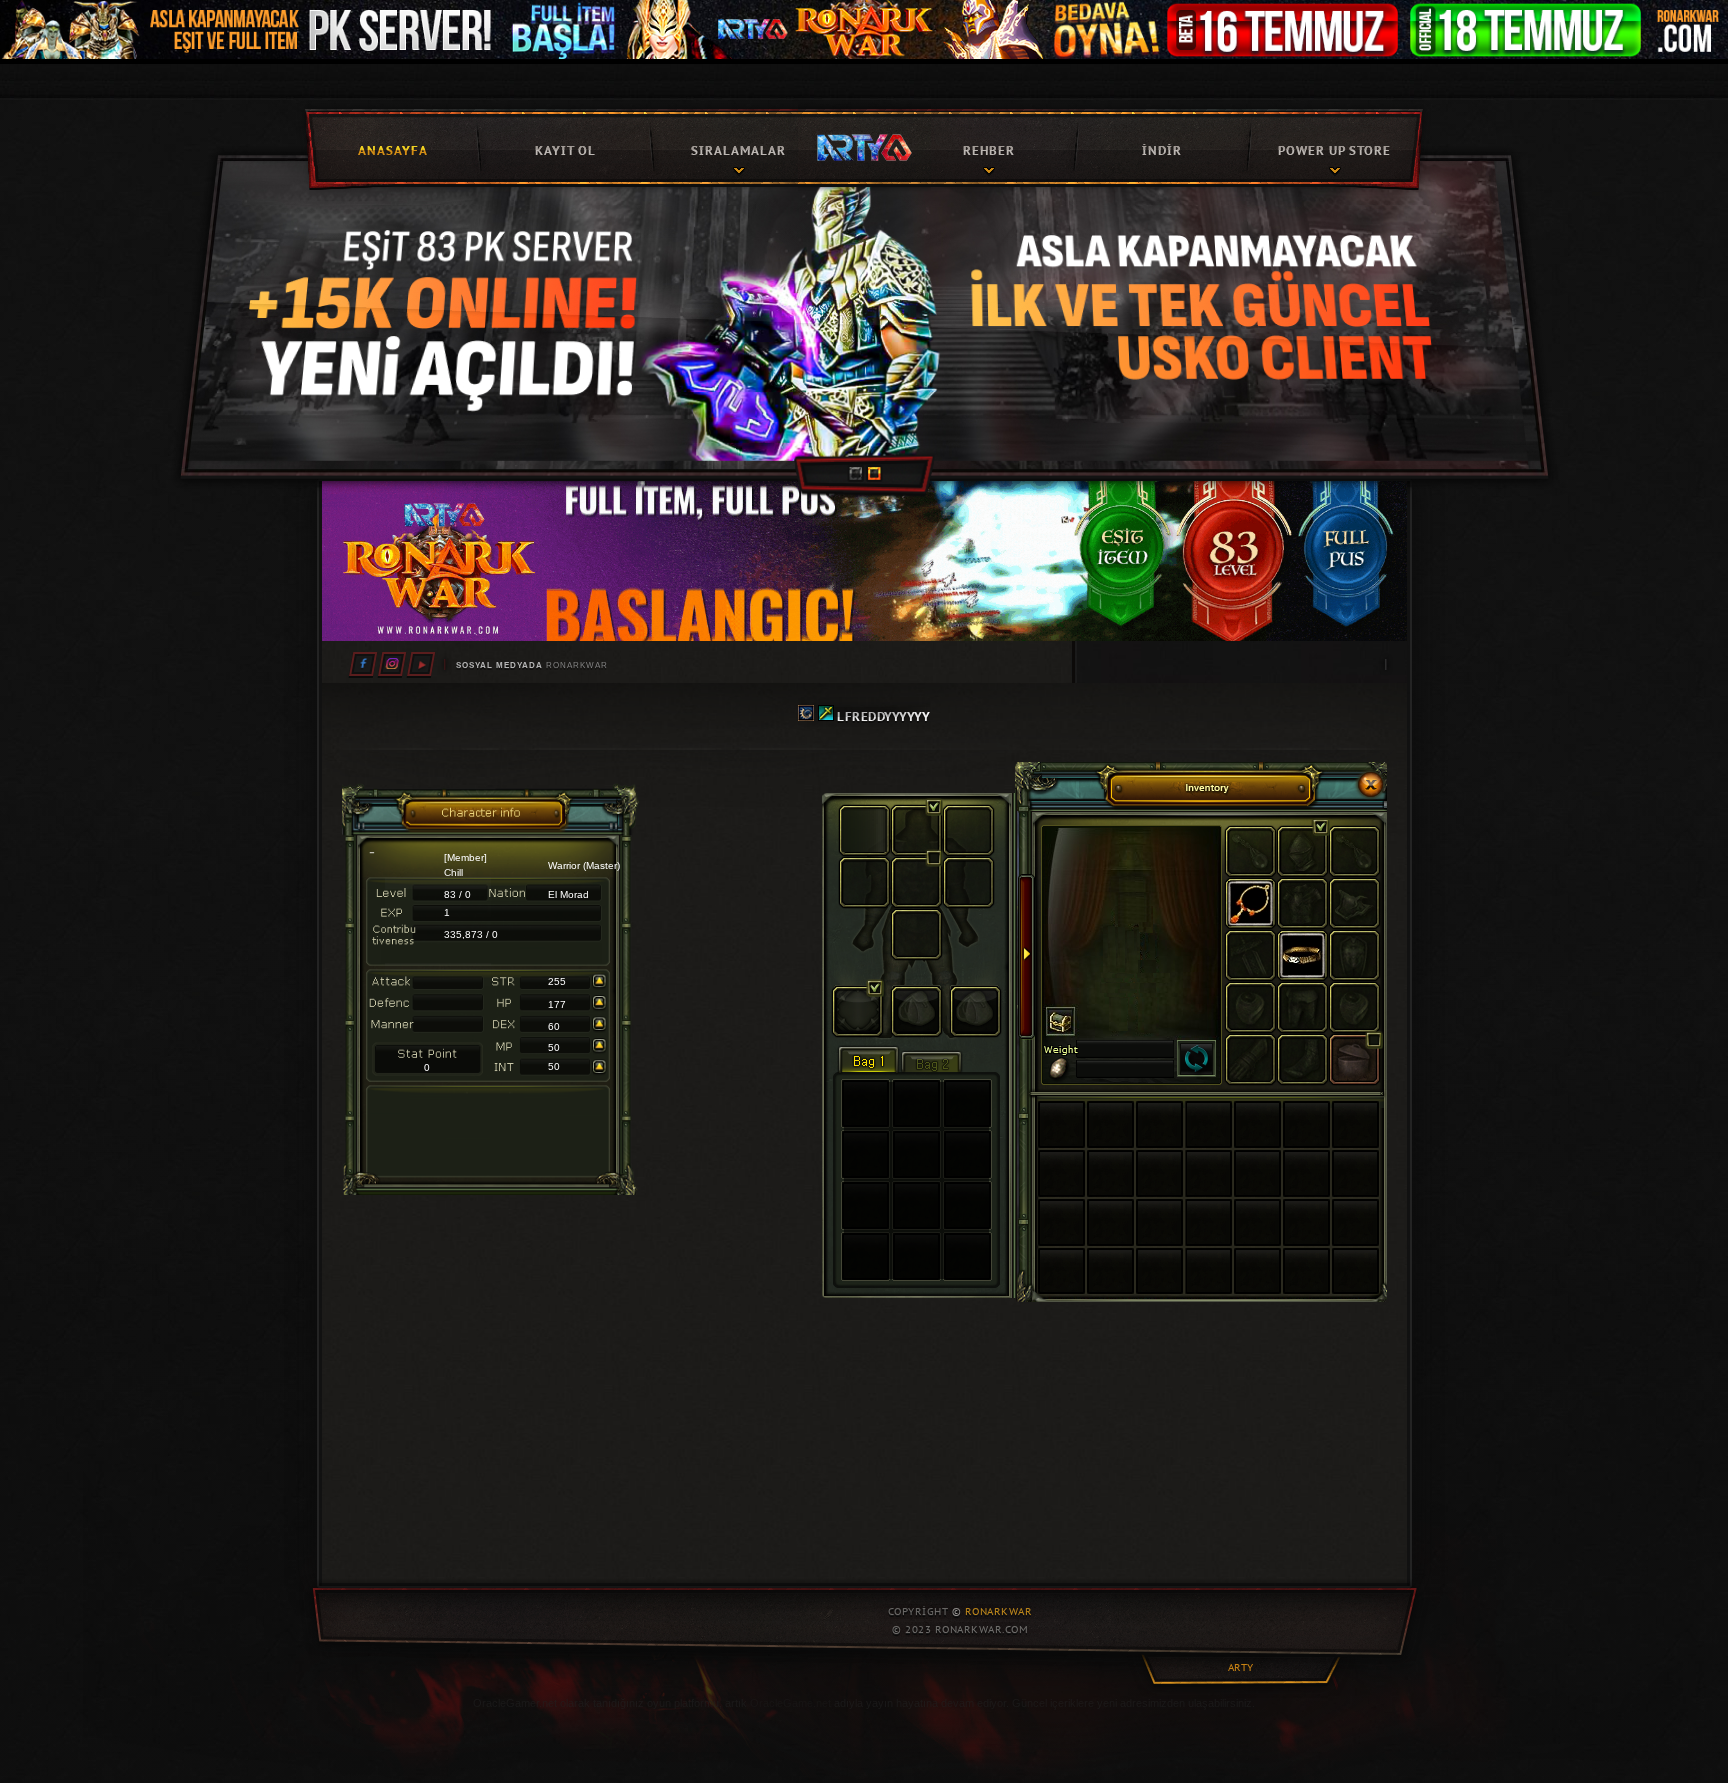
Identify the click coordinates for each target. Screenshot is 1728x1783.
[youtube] (421, 664)
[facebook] (363, 664)
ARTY (1241, 1667)
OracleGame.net (790, 1703)
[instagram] (392, 664)
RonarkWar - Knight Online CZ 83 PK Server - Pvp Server (864, 146)
